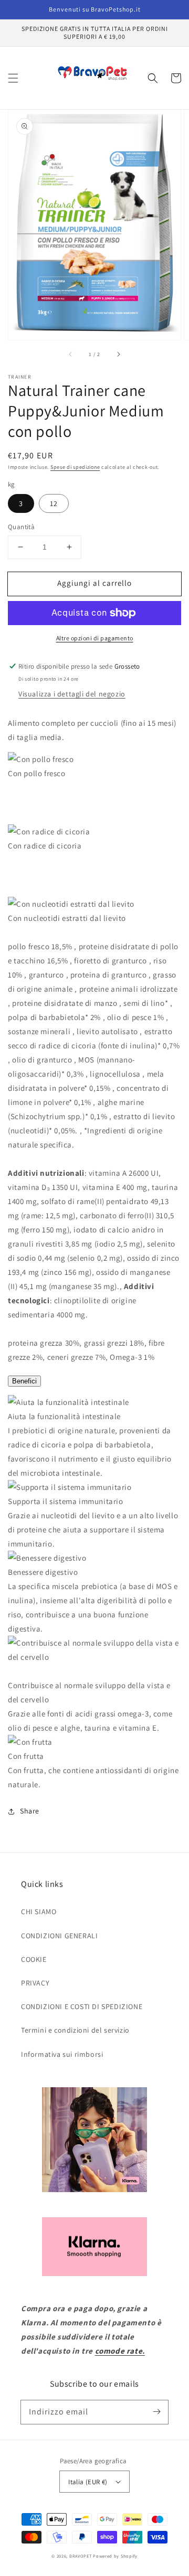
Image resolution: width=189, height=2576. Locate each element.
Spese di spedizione (75, 467)
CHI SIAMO (39, 1912)
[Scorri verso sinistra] (71, 355)
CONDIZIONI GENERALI (59, 1936)
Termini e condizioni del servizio (75, 2030)
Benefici (24, 1381)
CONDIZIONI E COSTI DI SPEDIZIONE (82, 2006)
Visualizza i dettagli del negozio (72, 694)
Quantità (21, 527)
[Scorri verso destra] (118, 355)
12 (54, 503)
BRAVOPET (81, 2556)
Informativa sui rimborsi (62, 2054)
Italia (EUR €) (88, 2482)
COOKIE (34, 1959)
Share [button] (30, 1811)
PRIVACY (35, 1983)
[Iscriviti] (156, 2412)
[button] (13, 78)
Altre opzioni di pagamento (95, 638)
